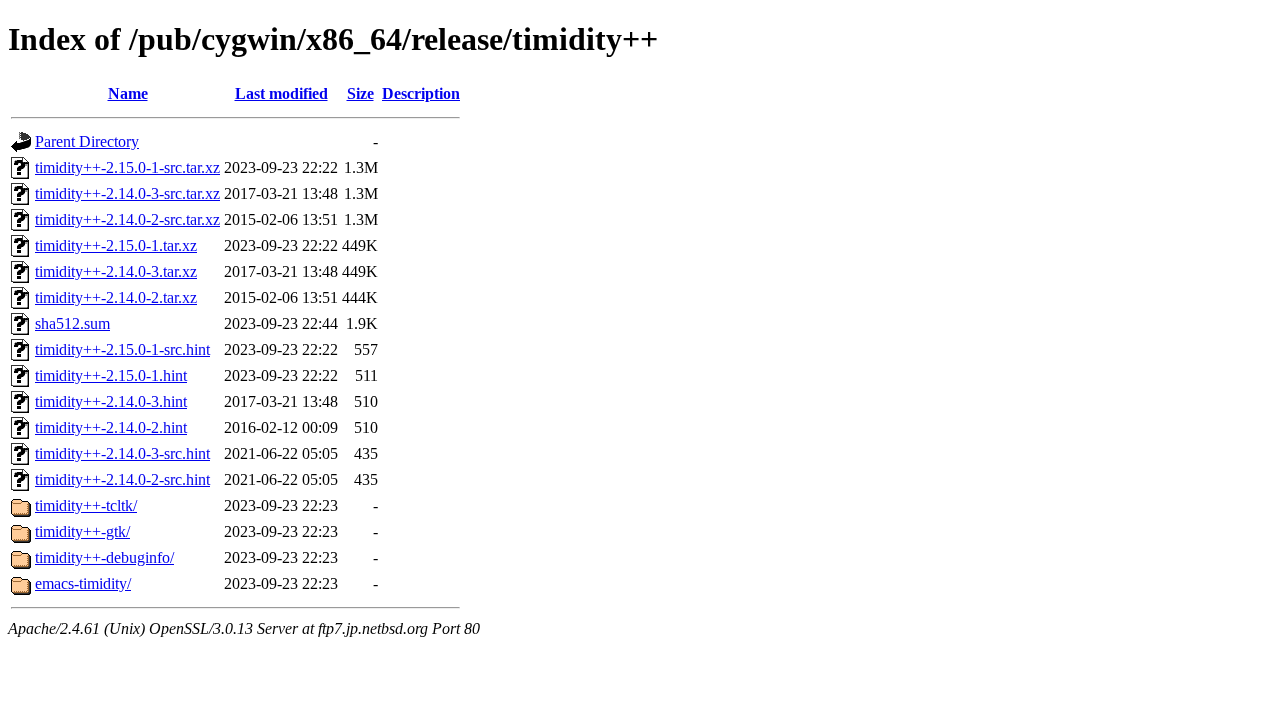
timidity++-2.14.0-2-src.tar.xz (127, 219)
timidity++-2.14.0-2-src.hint (122, 479)
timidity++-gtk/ (82, 531)
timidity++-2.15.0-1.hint (111, 375)
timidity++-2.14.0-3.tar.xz (116, 271)
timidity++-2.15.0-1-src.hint (122, 349)
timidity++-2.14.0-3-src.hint (122, 453)
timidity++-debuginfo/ (104, 557)
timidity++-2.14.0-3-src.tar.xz (127, 193)
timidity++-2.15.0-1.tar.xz (116, 245)
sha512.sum (72, 323)
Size (360, 93)
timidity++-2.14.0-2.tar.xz (116, 297)
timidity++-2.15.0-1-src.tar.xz (127, 167)
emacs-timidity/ (83, 583)
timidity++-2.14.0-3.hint (111, 401)
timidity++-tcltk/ (86, 505)
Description (421, 93)
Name (128, 93)
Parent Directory (87, 141)
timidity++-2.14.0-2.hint (111, 427)
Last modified (281, 93)
